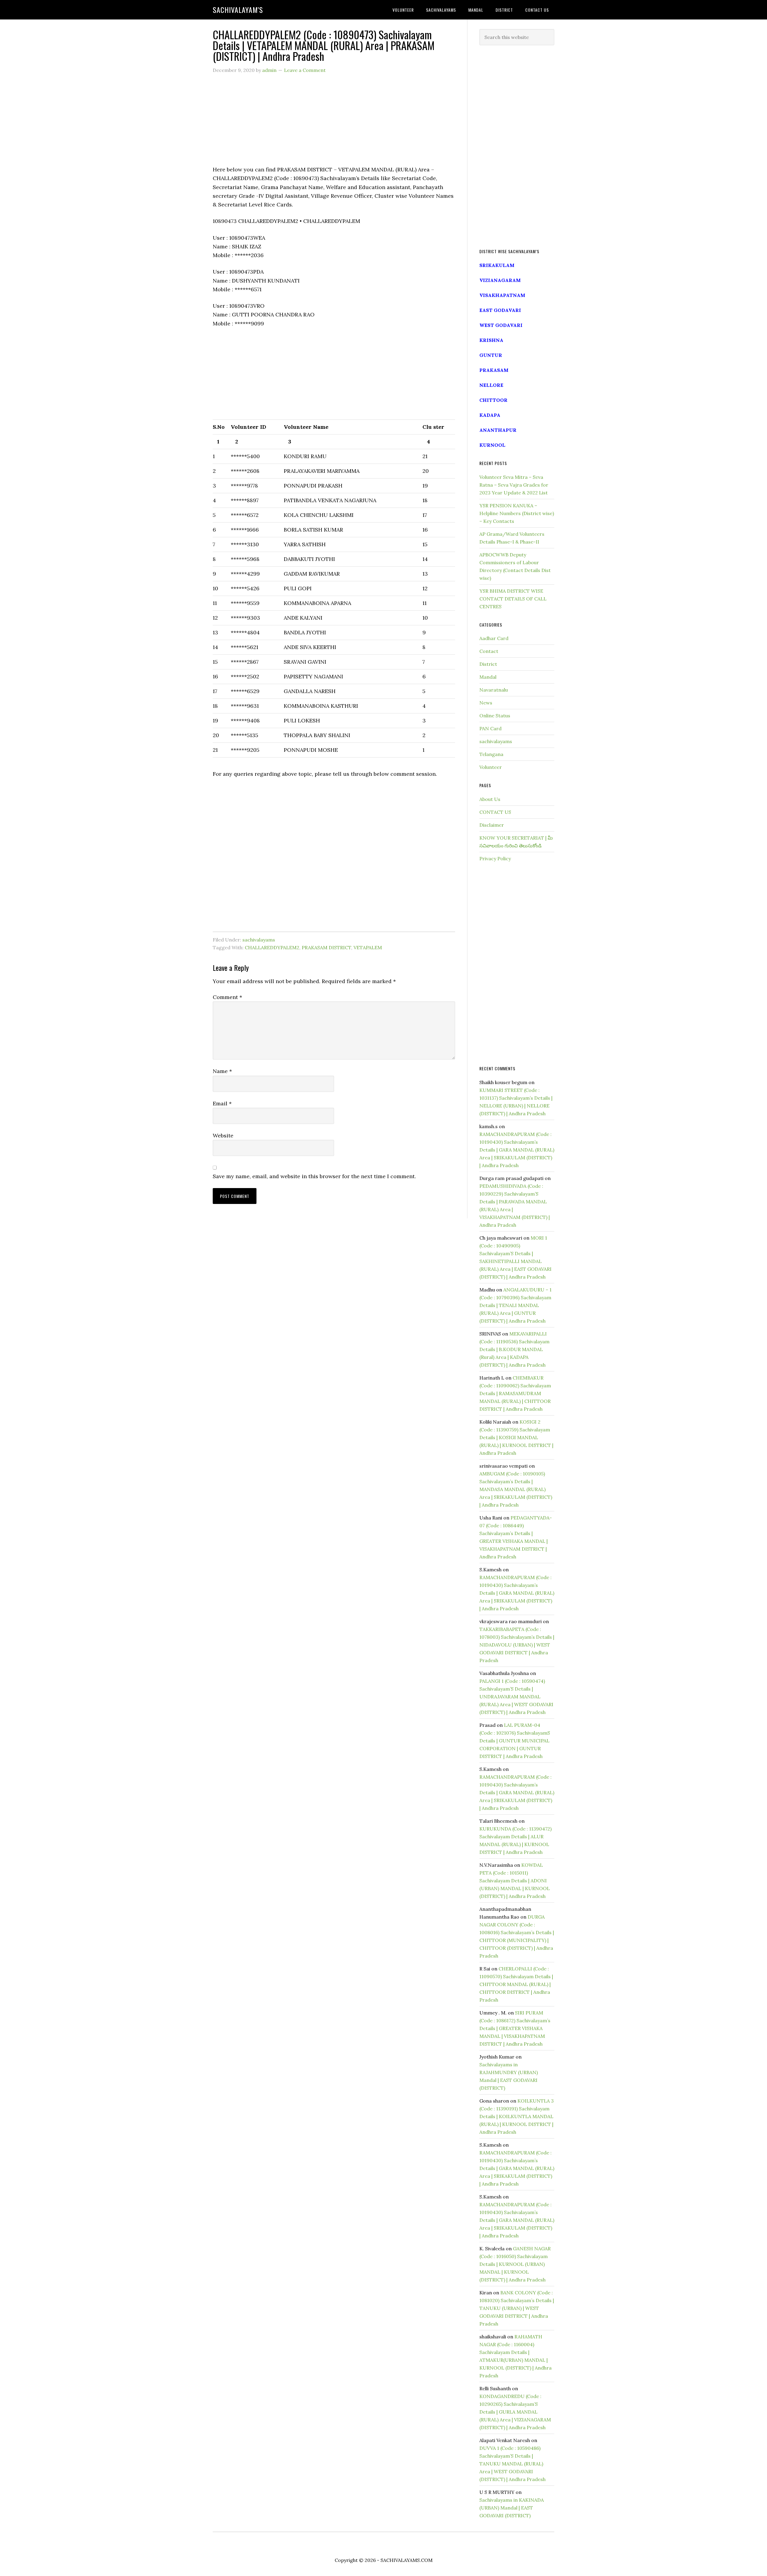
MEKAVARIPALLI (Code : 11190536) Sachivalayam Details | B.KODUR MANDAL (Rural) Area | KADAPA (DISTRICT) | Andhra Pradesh (514, 1349)
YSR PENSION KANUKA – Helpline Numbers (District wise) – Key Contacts (517, 513)
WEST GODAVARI (501, 325)
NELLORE (491, 385)
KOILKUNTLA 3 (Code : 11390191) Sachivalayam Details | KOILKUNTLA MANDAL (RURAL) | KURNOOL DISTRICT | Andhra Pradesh (517, 2116)
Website (223, 1135)
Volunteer (491, 767)
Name (222, 1071)
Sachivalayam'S (238, 10)
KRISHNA (491, 340)
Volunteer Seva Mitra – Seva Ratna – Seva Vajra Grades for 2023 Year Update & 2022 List (514, 485)
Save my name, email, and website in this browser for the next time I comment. (314, 1176)
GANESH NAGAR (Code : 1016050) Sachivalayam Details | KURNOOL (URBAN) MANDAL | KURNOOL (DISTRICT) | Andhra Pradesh (515, 2264)
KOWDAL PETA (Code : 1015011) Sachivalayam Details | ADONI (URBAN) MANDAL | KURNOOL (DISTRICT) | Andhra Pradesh (515, 1881)
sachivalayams (259, 940)
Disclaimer (492, 825)
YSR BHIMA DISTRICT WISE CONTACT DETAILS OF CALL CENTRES (513, 599)
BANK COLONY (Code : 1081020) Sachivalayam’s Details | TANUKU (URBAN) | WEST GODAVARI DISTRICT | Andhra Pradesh (517, 2308)
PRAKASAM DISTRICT (326, 947)
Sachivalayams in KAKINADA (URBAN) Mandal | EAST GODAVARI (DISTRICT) (512, 2508)
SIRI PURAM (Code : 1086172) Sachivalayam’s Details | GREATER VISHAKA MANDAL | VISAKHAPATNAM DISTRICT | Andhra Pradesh (515, 2028)
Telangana (491, 754)
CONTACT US (495, 812)
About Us (490, 799)
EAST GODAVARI (500, 310)
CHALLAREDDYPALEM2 (272, 947)
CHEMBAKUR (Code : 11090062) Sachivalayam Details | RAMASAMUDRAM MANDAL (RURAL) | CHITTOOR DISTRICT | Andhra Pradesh (515, 1393)
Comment (227, 997)
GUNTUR (491, 355)
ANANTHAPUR (498, 430)
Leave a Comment (305, 70)
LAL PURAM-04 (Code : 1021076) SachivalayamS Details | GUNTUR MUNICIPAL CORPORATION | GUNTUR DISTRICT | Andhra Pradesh (515, 1741)
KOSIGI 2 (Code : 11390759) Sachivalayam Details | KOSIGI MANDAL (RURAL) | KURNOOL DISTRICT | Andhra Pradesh (516, 1437)
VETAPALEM (368, 947)
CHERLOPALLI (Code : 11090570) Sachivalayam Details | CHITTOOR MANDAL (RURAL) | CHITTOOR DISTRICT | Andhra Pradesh (516, 1984)
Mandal (488, 677)
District (488, 664)
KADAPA (490, 415)
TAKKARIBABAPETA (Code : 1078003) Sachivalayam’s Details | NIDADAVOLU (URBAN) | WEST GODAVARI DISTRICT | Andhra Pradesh (517, 1645)
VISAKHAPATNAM (502, 295)
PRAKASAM (494, 370)
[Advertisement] (334, 123)
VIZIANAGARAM (500, 280)
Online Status (495, 716)
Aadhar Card (494, 638)
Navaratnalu (494, 690)
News (486, 703)
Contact (489, 651)
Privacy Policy (495, 858)
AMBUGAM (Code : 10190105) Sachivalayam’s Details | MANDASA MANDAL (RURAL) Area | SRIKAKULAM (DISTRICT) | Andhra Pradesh (516, 1489)
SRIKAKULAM (497, 265)
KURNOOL (492, 445)
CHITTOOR (493, 400)
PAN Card (490, 728)
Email (222, 1103)
